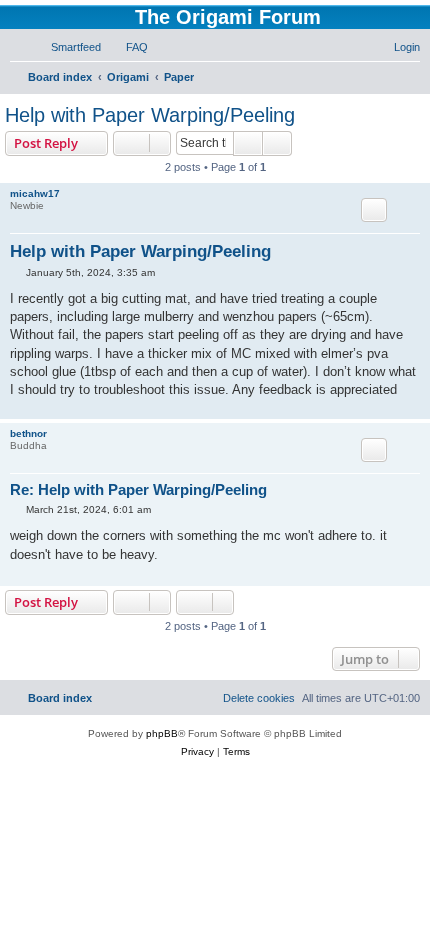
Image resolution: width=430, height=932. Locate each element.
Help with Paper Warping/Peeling (150, 115)
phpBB (162, 733)
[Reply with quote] (374, 210)
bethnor (28, 433)
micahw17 (35, 193)
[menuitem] (67, 47)
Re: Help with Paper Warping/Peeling (138, 489)
